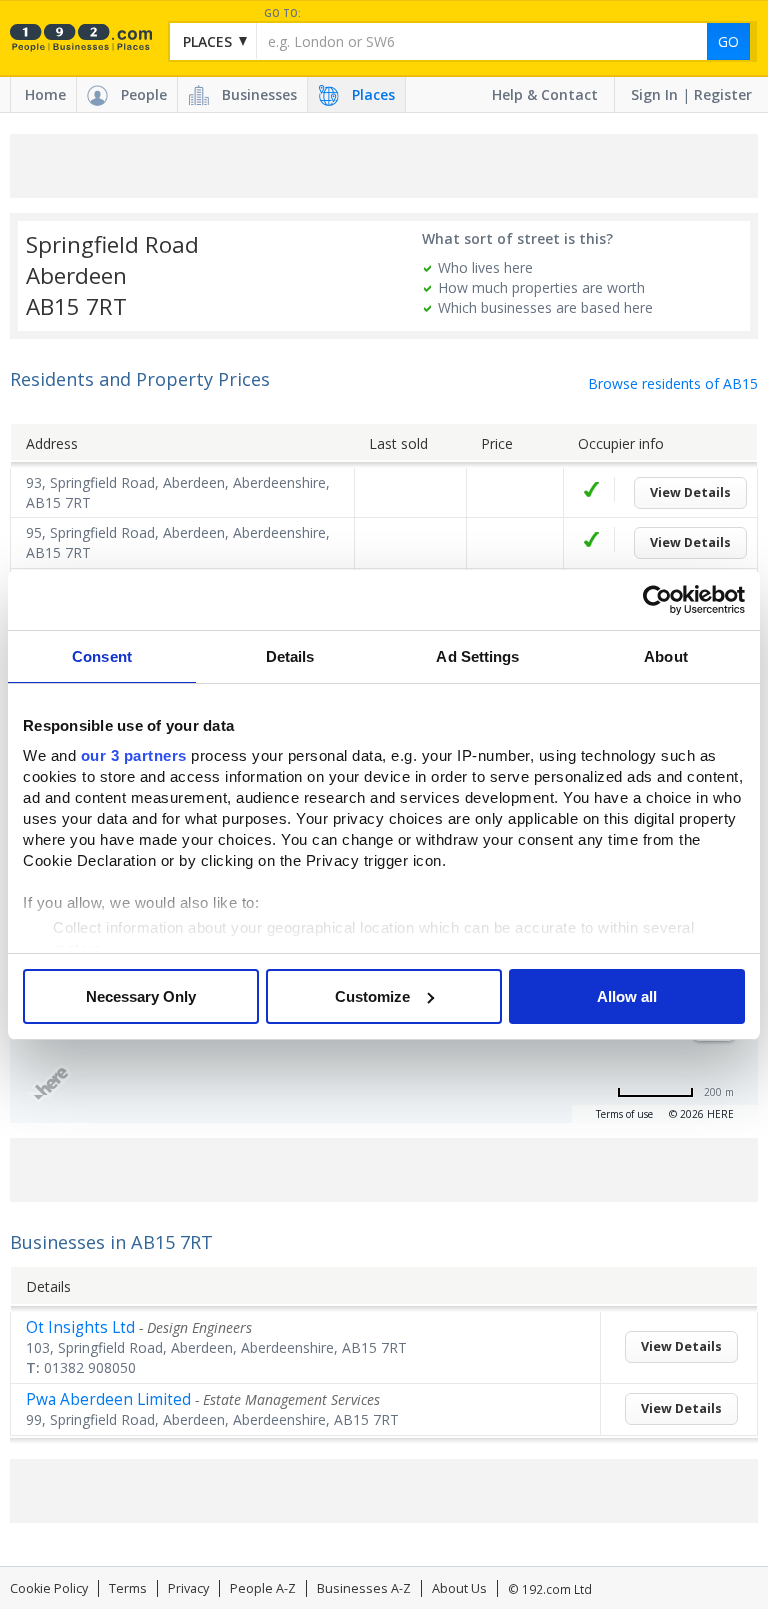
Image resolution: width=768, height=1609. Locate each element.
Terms (128, 1588)
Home (45, 94)
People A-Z (263, 1588)
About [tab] (666, 656)
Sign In (654, 94)
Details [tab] (290, 656)
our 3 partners (134, 755)
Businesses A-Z (364, 1588)
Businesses (259, 94)
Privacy (188, 1588)
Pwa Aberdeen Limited (108, 1399)
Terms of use (624, 1114)
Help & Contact (545, 94)
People (144, 94)
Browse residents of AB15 (673, 383)
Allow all (627, 996)
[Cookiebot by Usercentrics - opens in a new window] (657, 600)
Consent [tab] (102, 656)
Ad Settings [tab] (477, 656)
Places (373, 94)
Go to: (282, 13)
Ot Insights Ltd (80, 1327)
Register (723, 94)
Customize (372, 996)
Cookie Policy (49, 1588)
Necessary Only (141, 996)
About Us (459, 1588)
